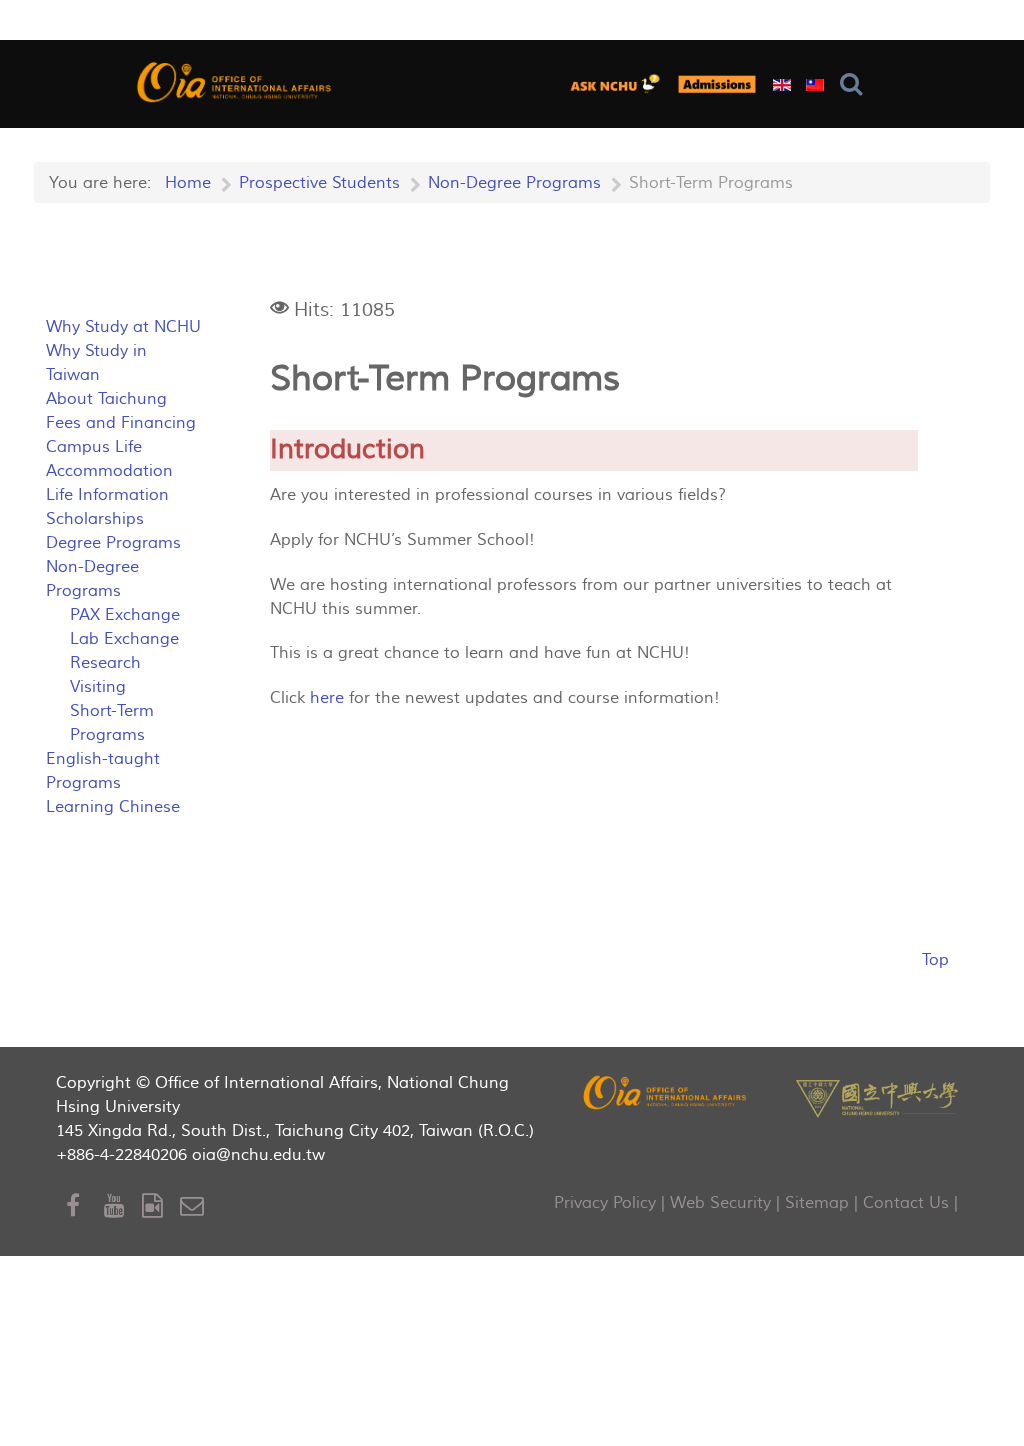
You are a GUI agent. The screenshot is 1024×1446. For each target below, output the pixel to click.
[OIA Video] (161, 1206)
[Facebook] (85, 1206)
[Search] (855, 84)
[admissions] (717, 83)
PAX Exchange (125, 615)
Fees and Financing (121, 423)
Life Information (107, 495)
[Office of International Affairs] (235, 81)
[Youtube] (123, 1206)
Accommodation (109, 471)
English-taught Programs (103, 771)
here (327, 698)
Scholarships (95, 519)
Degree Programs (113, 543)
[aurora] (619, 83)
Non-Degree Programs (92, 579)
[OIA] (666, 1091)
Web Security (720, 1203)
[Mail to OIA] (195, 1206)
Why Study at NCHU (123, 327)
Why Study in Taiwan (96, 363)
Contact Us (906, 1203)
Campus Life (94, 447)
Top (935, 960)
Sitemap (817, 1203)
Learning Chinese (113, 807)
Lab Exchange (124, 639)
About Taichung (106, 399)
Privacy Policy (605, 1203)
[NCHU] (877, 1096)
